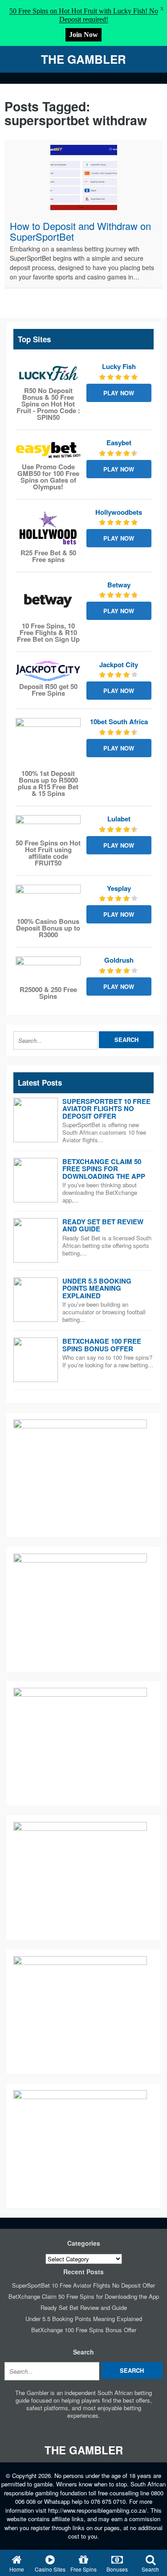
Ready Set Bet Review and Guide (103, 1225)
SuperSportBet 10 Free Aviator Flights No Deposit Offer (106, 1109)
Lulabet (119, 819)
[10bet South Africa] (48, 743)
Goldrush (119, 960)
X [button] (162, 9)
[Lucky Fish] (48, 374)
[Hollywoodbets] (48, 528)
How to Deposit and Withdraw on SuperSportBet (80, 231)
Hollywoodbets (119, 512)
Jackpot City (119, 665)
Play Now (119, 393)
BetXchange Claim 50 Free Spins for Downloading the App (104, 1169)
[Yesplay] (48, 900)
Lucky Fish (119, 366)
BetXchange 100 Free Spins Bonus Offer (102, 1345)
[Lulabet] (48, 826)
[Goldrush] (48, 970)
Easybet (119, 443)
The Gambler (83, 59)
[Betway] (48, 601)
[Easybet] (48, 450)
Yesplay (119, 888)
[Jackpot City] (48, 671)
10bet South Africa (119, 722)
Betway (119, 585)
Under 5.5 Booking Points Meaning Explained (97, 1288)
